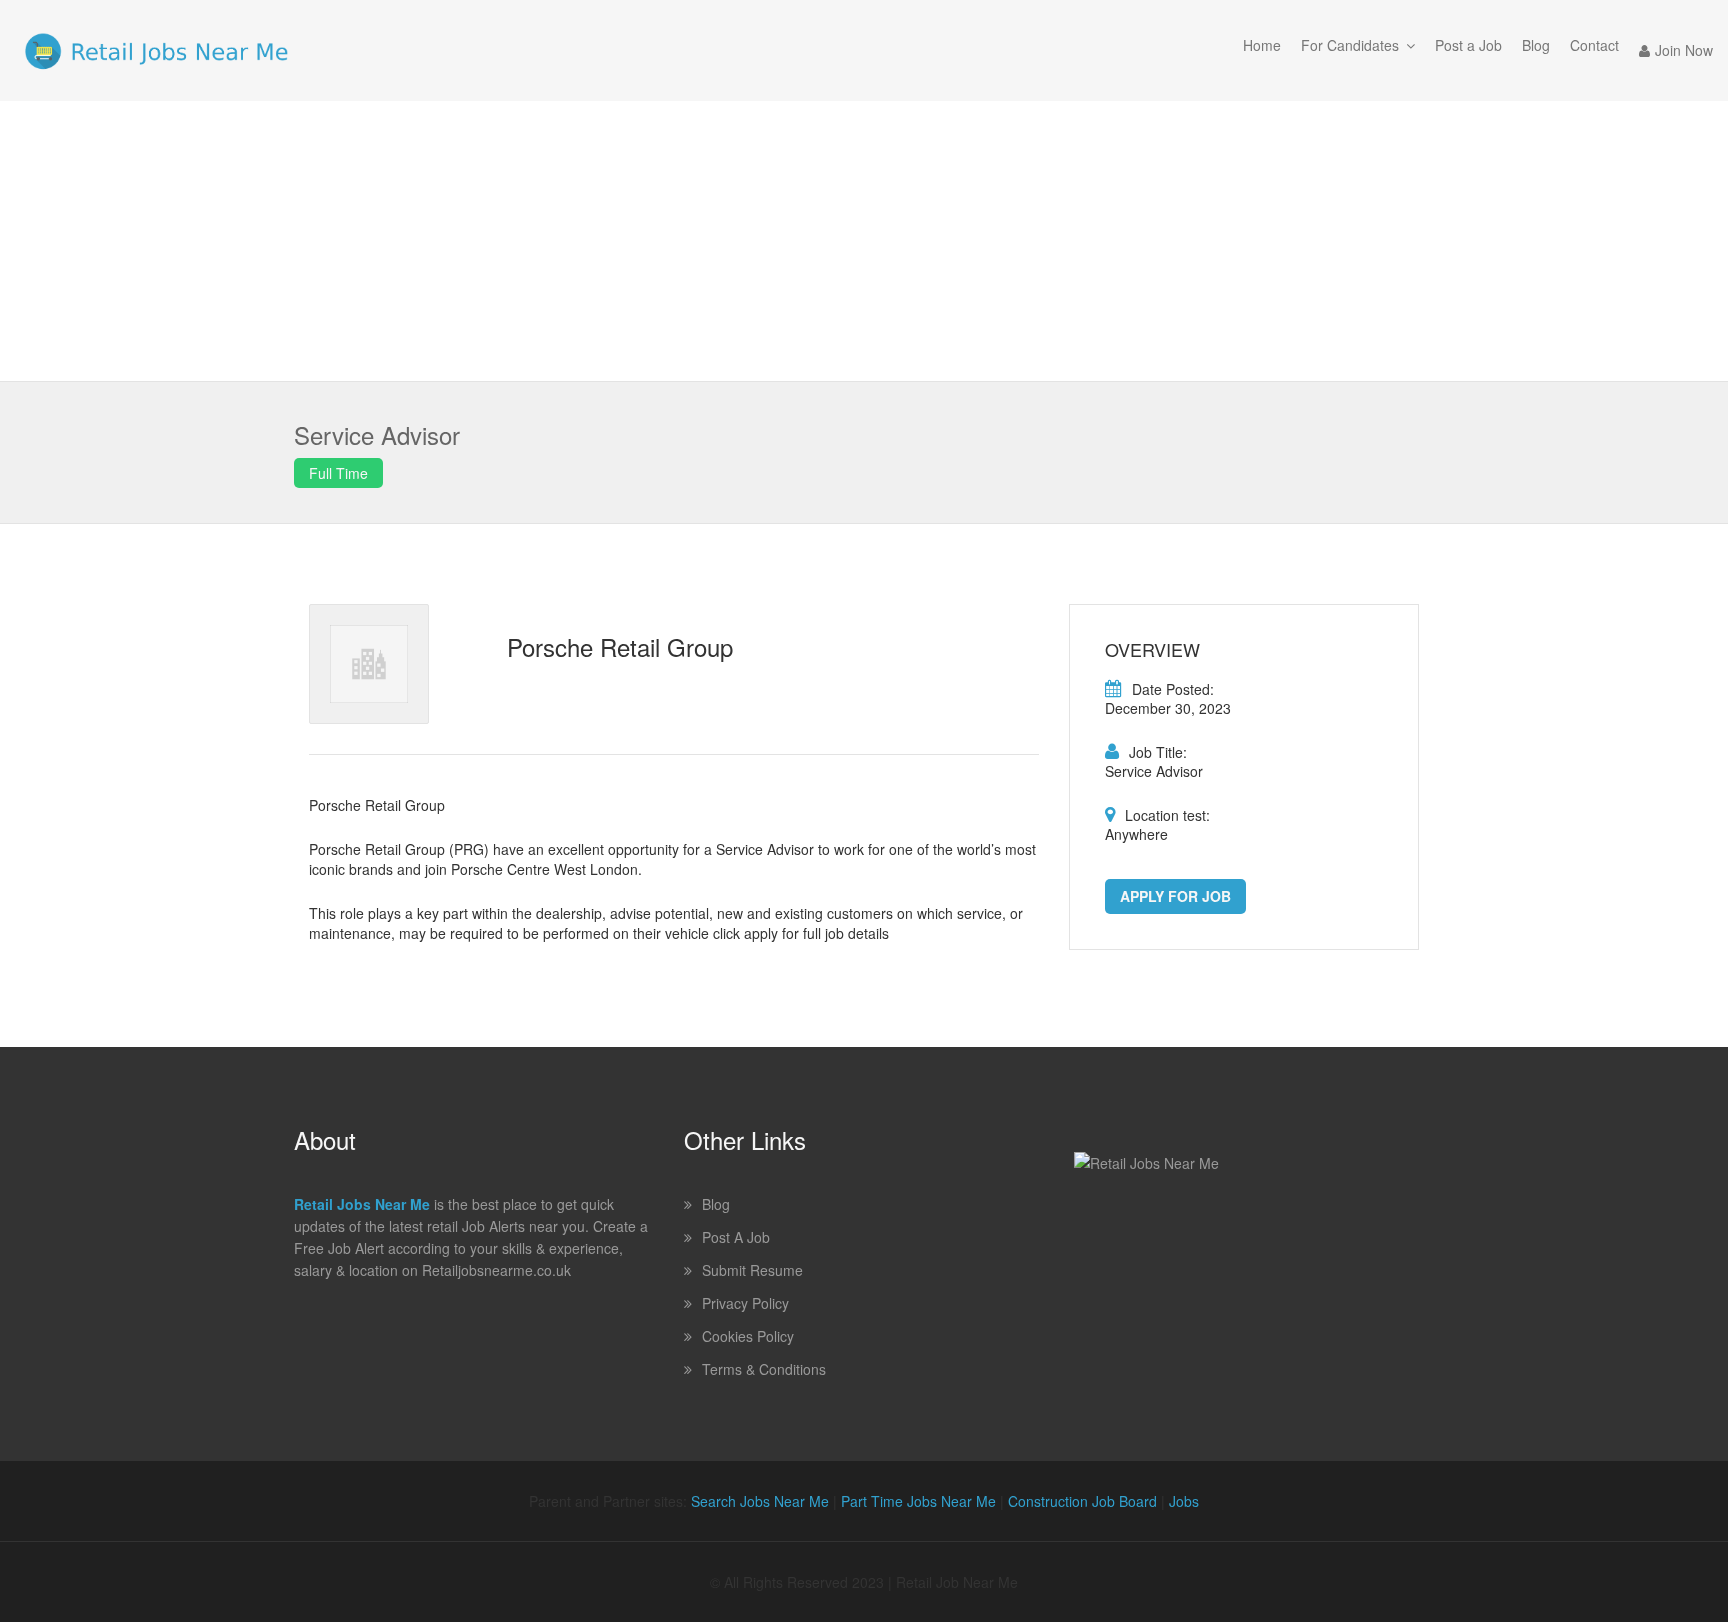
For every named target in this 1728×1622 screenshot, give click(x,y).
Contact (1594, 45)
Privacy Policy (745, 1303)
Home (1262, 45)
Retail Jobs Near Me (362, 1204)
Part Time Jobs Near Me (918, 1501)
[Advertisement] (864, 241)
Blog (1536, 45)
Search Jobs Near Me (760, 1501)
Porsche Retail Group (620, 646)
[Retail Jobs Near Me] (156, 50)
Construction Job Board (1082, 1501)
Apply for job (1175, 896)
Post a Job (1468, 45)
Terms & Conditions (764, 1369)
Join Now (1684, 50)
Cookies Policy (748, 1336)
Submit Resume (752, 1270)
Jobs (1184, 1501)
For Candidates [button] (1350, 45)
